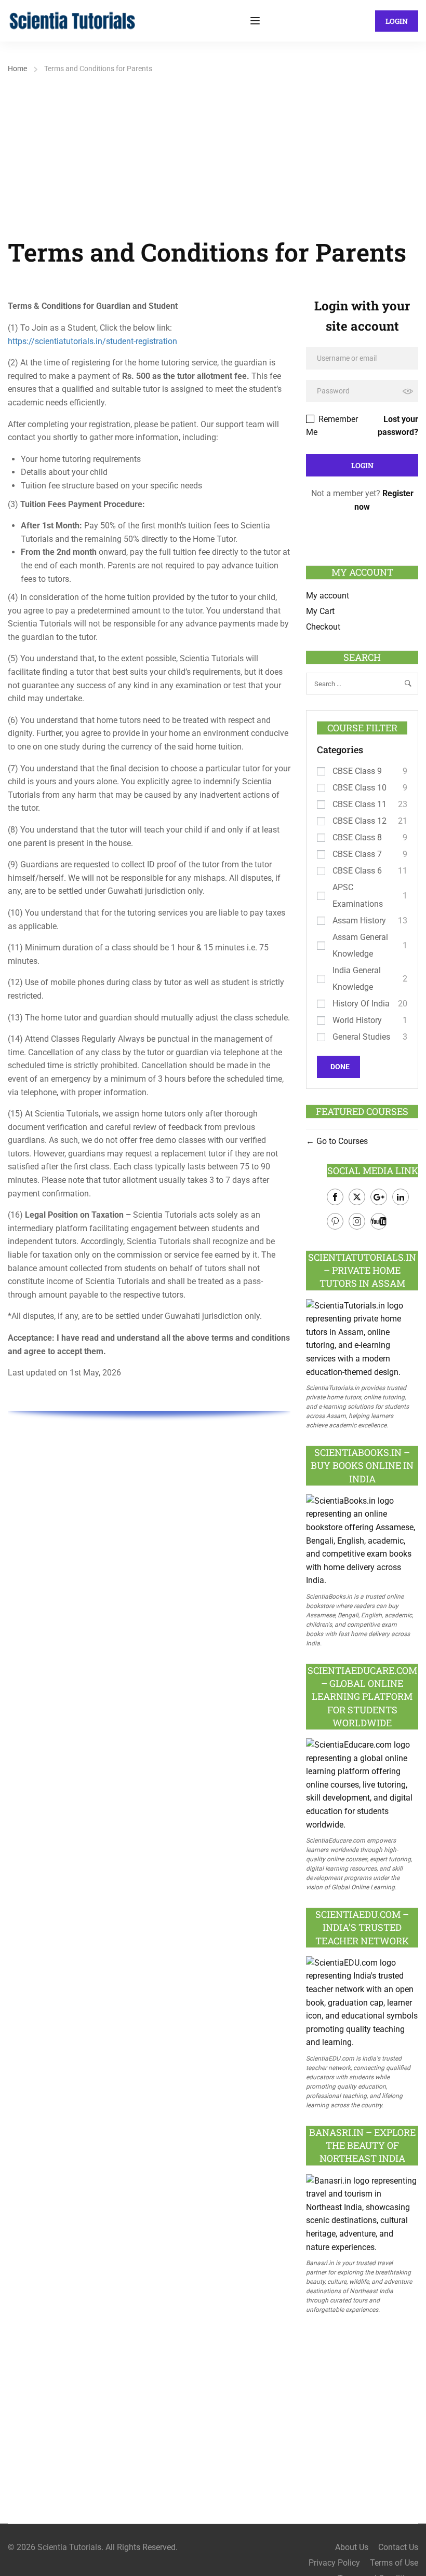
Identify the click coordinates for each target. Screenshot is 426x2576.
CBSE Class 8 (357, 837)
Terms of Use (394, 2563)
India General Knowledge (357, 979)
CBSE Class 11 (360, 804)
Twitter (357, 1197)
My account (328, 596)
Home (17, 69)
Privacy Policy (334, 2563)
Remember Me (332, 426)
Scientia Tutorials (69, 2547)
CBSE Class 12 (360, 821)
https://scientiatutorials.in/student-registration (92, 341)
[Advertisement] (213, 154)
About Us (352, 2547)
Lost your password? (398, 426)
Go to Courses (341, 1141)
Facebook (335, 1197)
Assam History (359, 921)
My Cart (320, 611)
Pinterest (335, 1221)
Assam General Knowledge (360, 945)
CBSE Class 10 (360, 788)
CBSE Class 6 (357, 871)
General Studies (361, 1037)
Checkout (323, 627)
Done (340, 1067)
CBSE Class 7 (357, 854)
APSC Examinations (358, 896)
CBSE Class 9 (357, 771)
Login (397, 21)
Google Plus (379, 1197)
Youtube (379, 1221)
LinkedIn (401, 1197)
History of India (361, 1004)
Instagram (357, 1221)
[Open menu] (256, 21)
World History (357, 1020)
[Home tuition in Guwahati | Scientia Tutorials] (73, 20)
